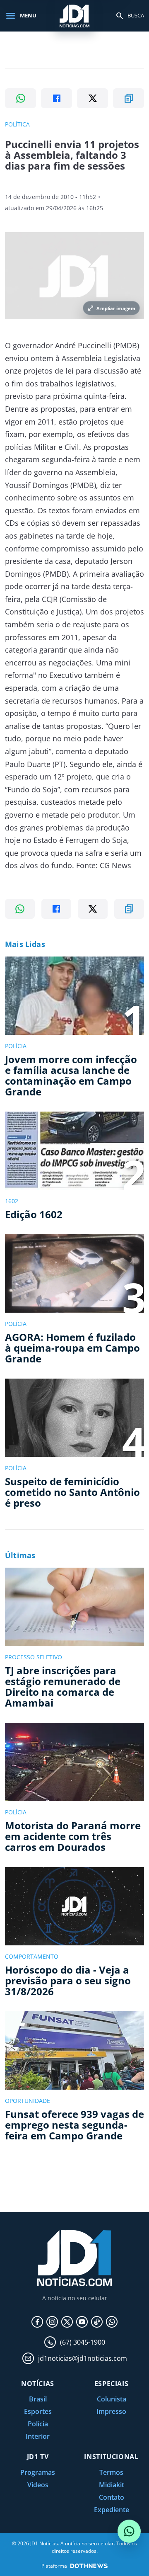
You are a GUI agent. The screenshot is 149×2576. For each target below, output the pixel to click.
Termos (111, 2472)
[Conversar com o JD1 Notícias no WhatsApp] (129, 2531)
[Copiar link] (129, 98)
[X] (67, 2322)
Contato (112, 2497)
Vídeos (38, 2485)
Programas (38, 2472)
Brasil (38, 2399)
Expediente (112, 2510)
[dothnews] (89, 2566)
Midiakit (112, 2485)
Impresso (111, 2411)
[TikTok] (97, 2322)
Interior (38, 2436)
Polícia (38, 2424)
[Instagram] (52, 2322)
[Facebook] (37, 2322)
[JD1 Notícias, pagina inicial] (74, 16)
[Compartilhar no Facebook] (56, 98)
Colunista (112, 2399)
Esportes (38, 2411)
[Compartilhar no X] (93, 98)
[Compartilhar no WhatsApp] (20, 98)
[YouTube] (82, 2322)
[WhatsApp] (112, 2322)
